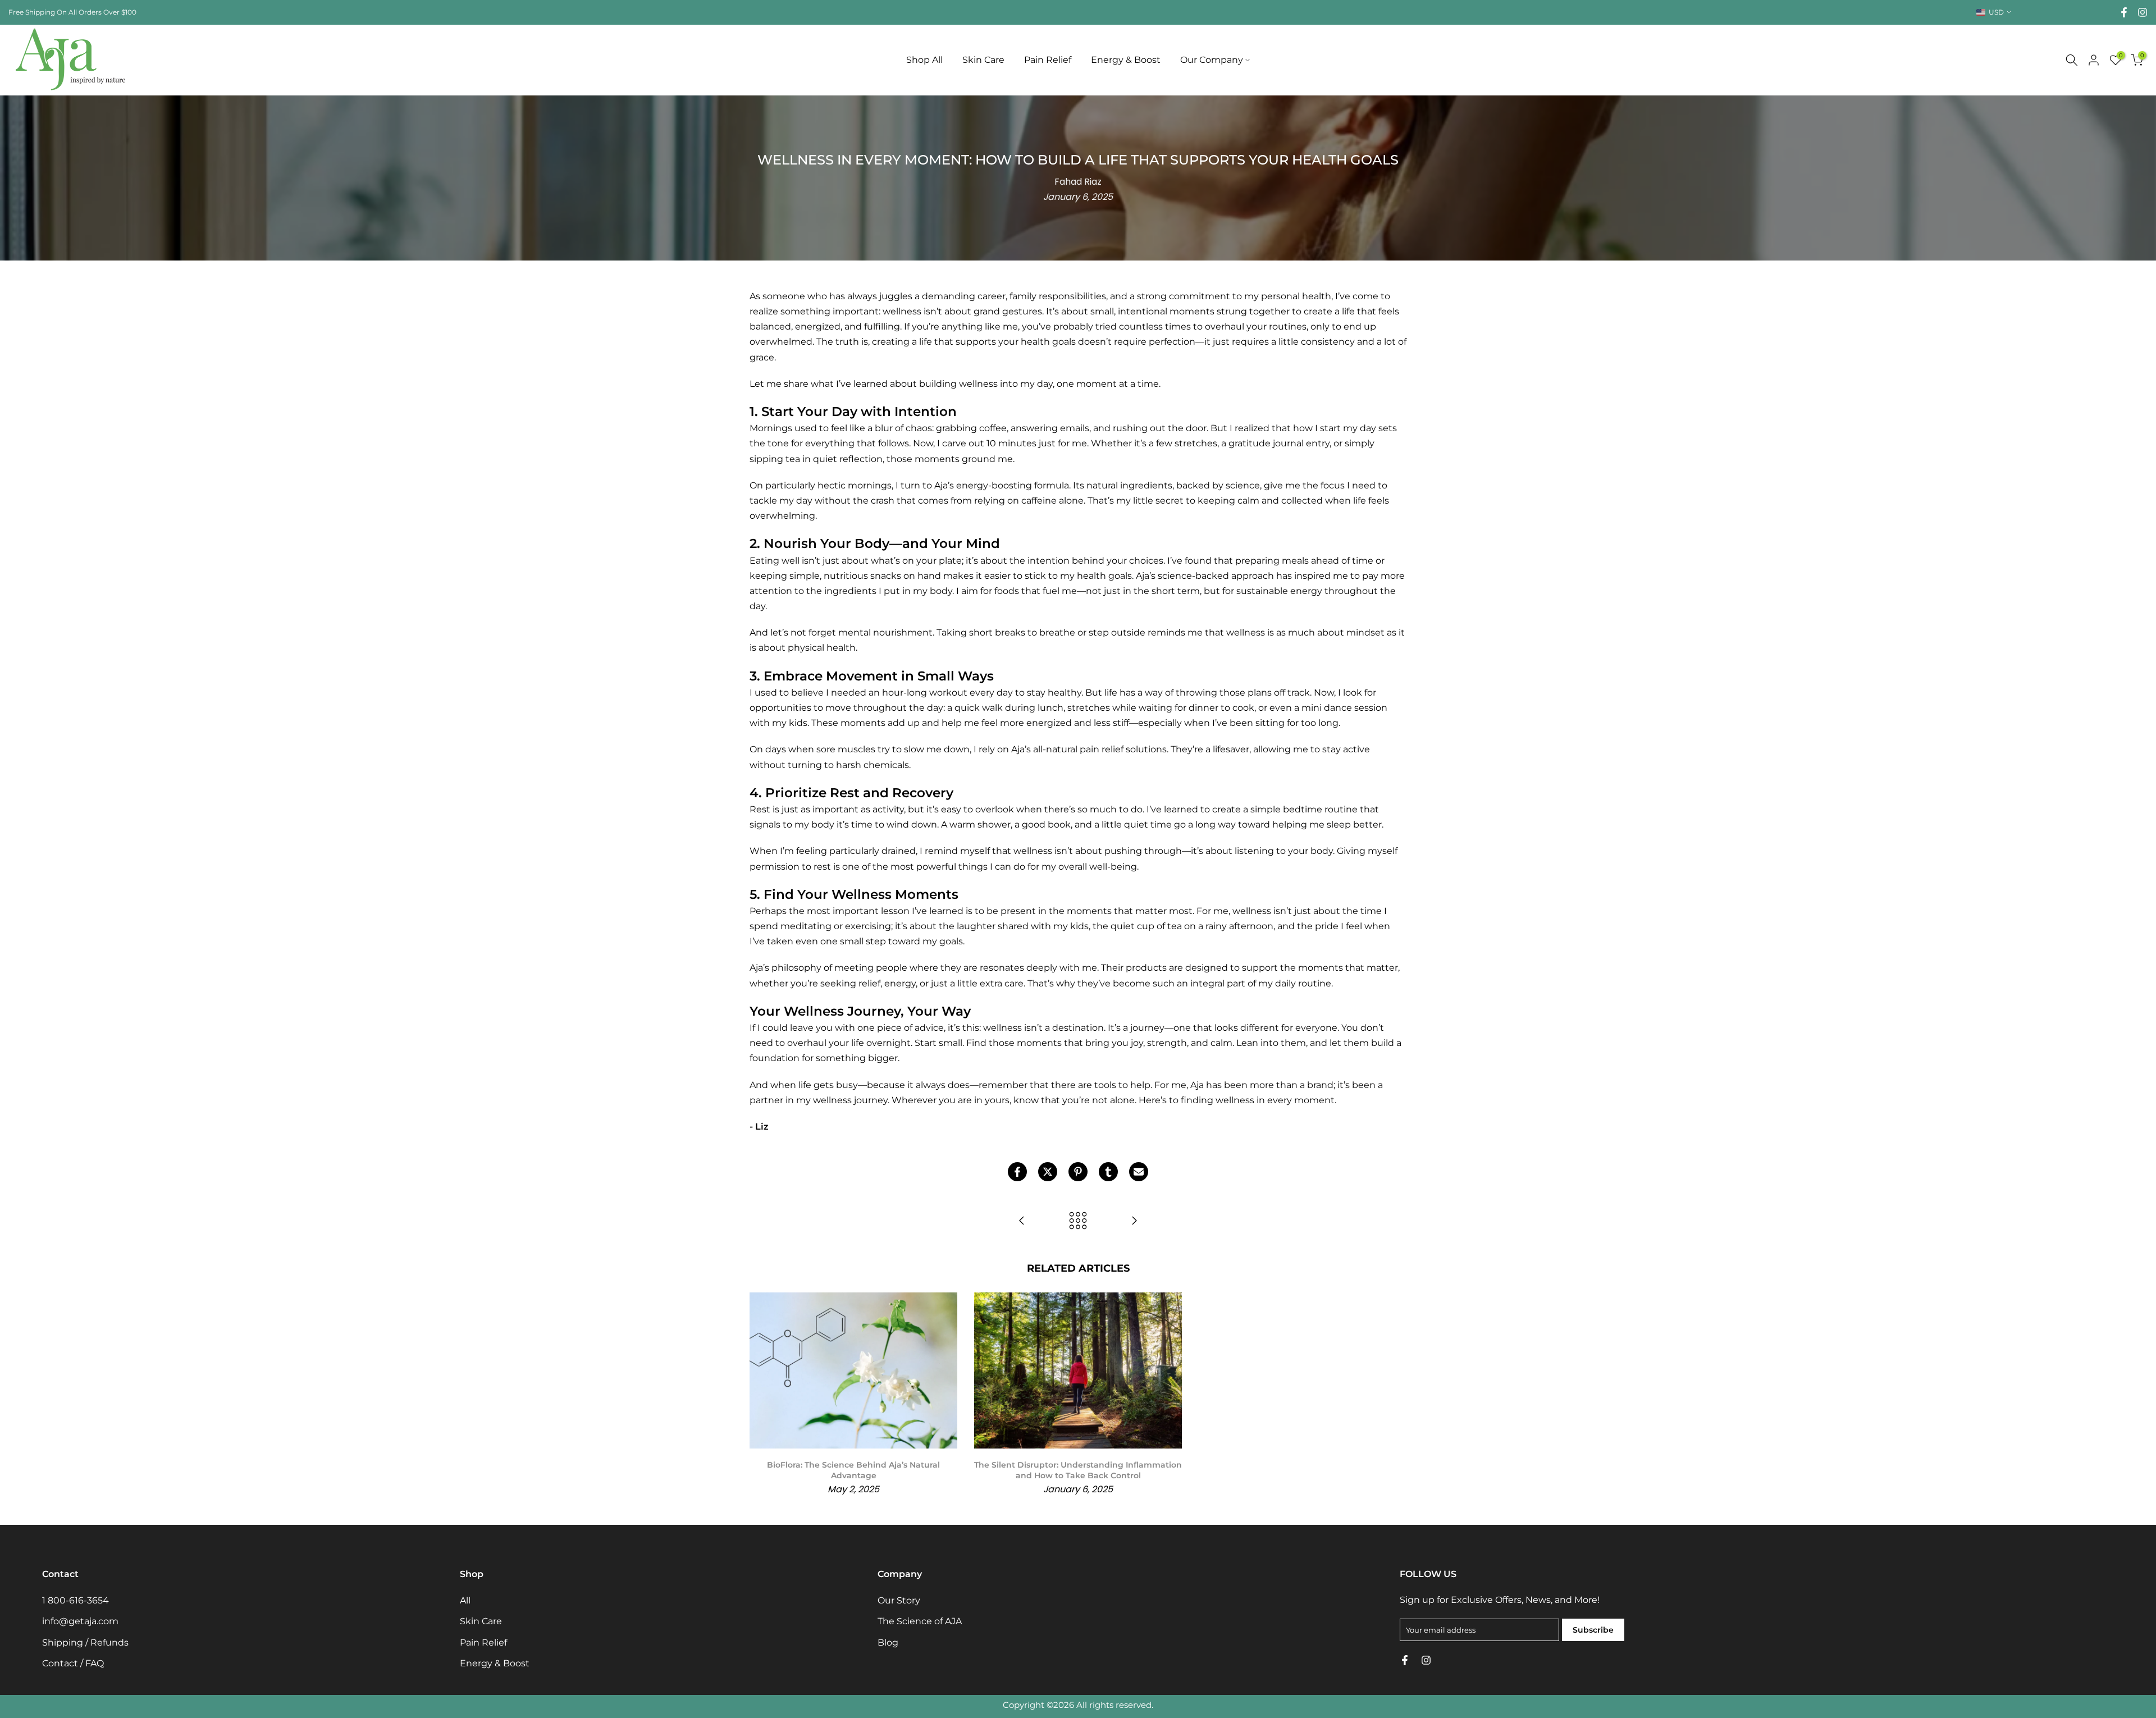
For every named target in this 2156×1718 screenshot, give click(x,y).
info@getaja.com (80, 1621)
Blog (888, 1642)
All (465, 1600)
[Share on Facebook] (1017, 1172)
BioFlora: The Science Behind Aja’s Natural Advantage (853, 1470)
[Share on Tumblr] (1108, 1172)
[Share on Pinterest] (1078, 1172)
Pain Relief (1048, 60)
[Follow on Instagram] (2143, 12)
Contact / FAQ (73, 1663)
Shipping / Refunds (85, 1642)
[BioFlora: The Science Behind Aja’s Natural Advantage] (1134, 1221)
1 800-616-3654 (76, 1600)
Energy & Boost (1126, 60)
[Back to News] (1078, 1221)
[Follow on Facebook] (2124, 12)
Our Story (899, 1600)
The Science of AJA (920, 1621)
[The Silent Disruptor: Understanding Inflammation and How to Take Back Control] (1022, 1221)
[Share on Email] (1139, 1172)
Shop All (924, 60)
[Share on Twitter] (1048, 1172)
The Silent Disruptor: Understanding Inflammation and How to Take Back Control (1078, 1470)
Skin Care (983, 60)
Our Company (1212, 60)
